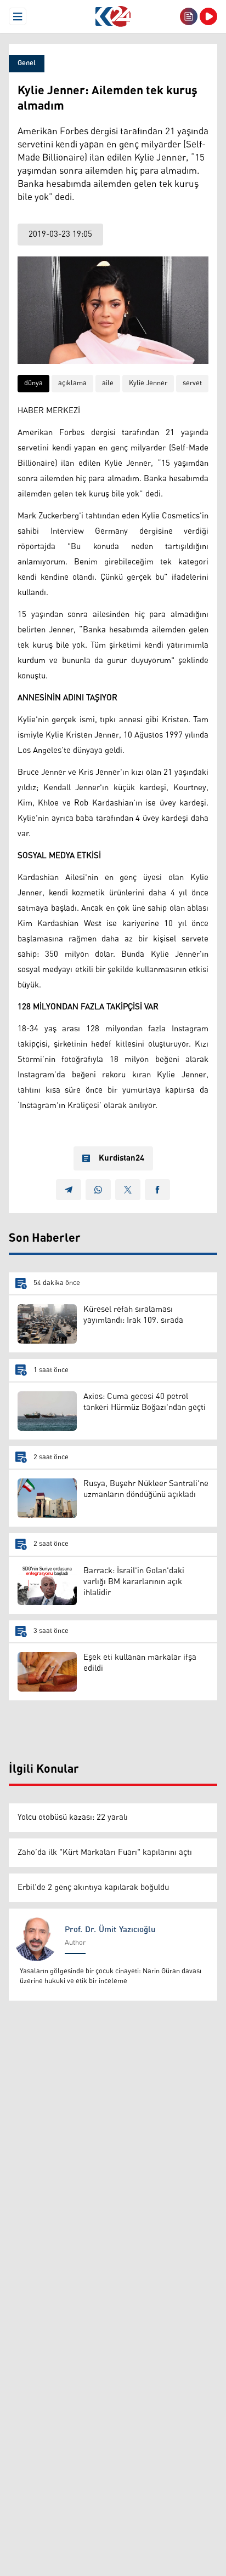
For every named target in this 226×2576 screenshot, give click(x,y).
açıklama (72, 383)
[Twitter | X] (128, 1190)
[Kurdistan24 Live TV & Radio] (208, 16)
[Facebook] (157, 1190)
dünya (33, 383)
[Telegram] (69, 1190)
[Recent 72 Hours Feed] (189, 16)
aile (108, 383)
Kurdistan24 (122, 1158)
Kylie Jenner (148, 383)
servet (192, 383)
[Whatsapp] (98, 1190)
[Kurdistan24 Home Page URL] (113, 16)
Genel (27, 63)
